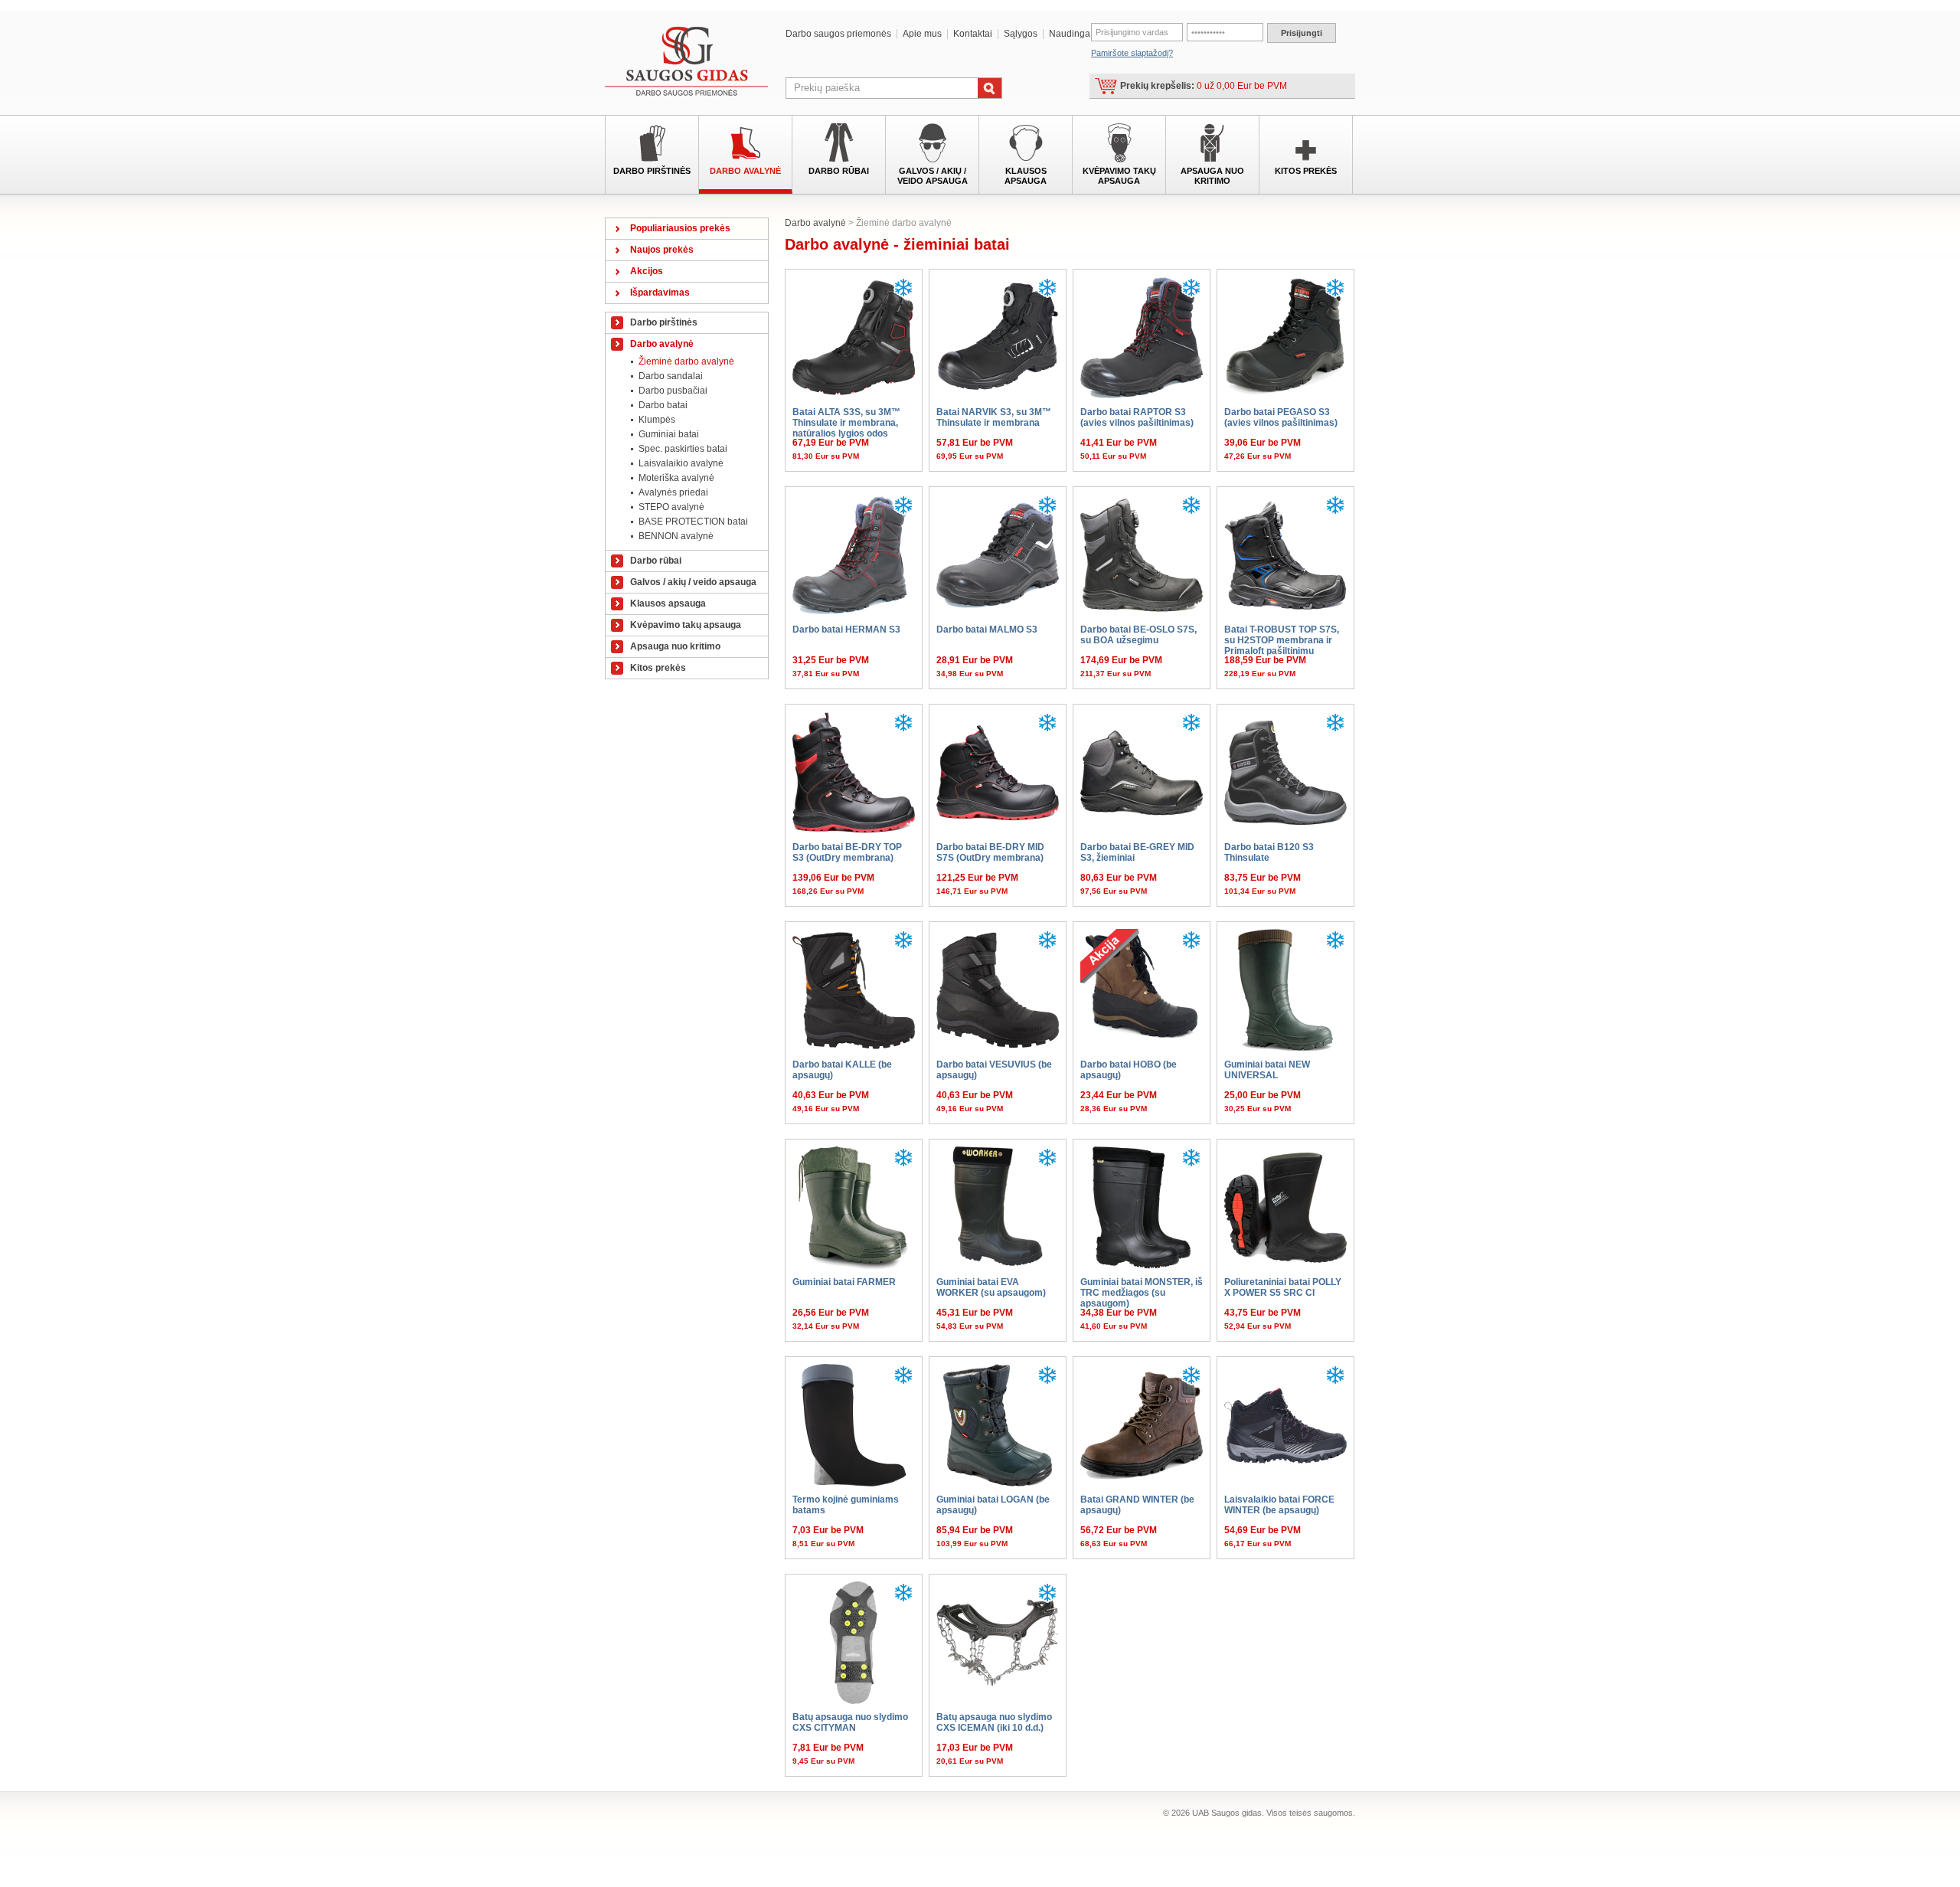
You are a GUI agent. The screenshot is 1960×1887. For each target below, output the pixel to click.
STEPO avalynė (671, 507)
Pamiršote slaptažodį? (1132, 53)
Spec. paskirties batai (683, 449)
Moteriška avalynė (676, 478)
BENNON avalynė (676, 536)
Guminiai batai (669, 434)
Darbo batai (663, 405)
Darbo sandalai (671, 376)
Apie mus (922, 34)
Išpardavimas (660, 293)
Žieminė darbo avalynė (686, 361)
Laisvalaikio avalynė (681, 463)
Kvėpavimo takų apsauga (1119, 176)
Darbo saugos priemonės (838, 34)
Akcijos (647, 271)
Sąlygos (1021, 34)
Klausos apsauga (1026, 176)
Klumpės (657, 420)
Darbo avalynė (745, 171)
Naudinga (1070, 34)
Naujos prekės (662, 250)
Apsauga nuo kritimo (1212, 176)
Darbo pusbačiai (673, 391)
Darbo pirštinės (652, 171)
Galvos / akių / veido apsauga (933, 176)
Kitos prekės (1306, 171)
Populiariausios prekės (680, 228)
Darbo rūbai (839, 171)
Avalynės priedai (673, 492)
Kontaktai (973, 34)
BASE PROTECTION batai (693, 522)
